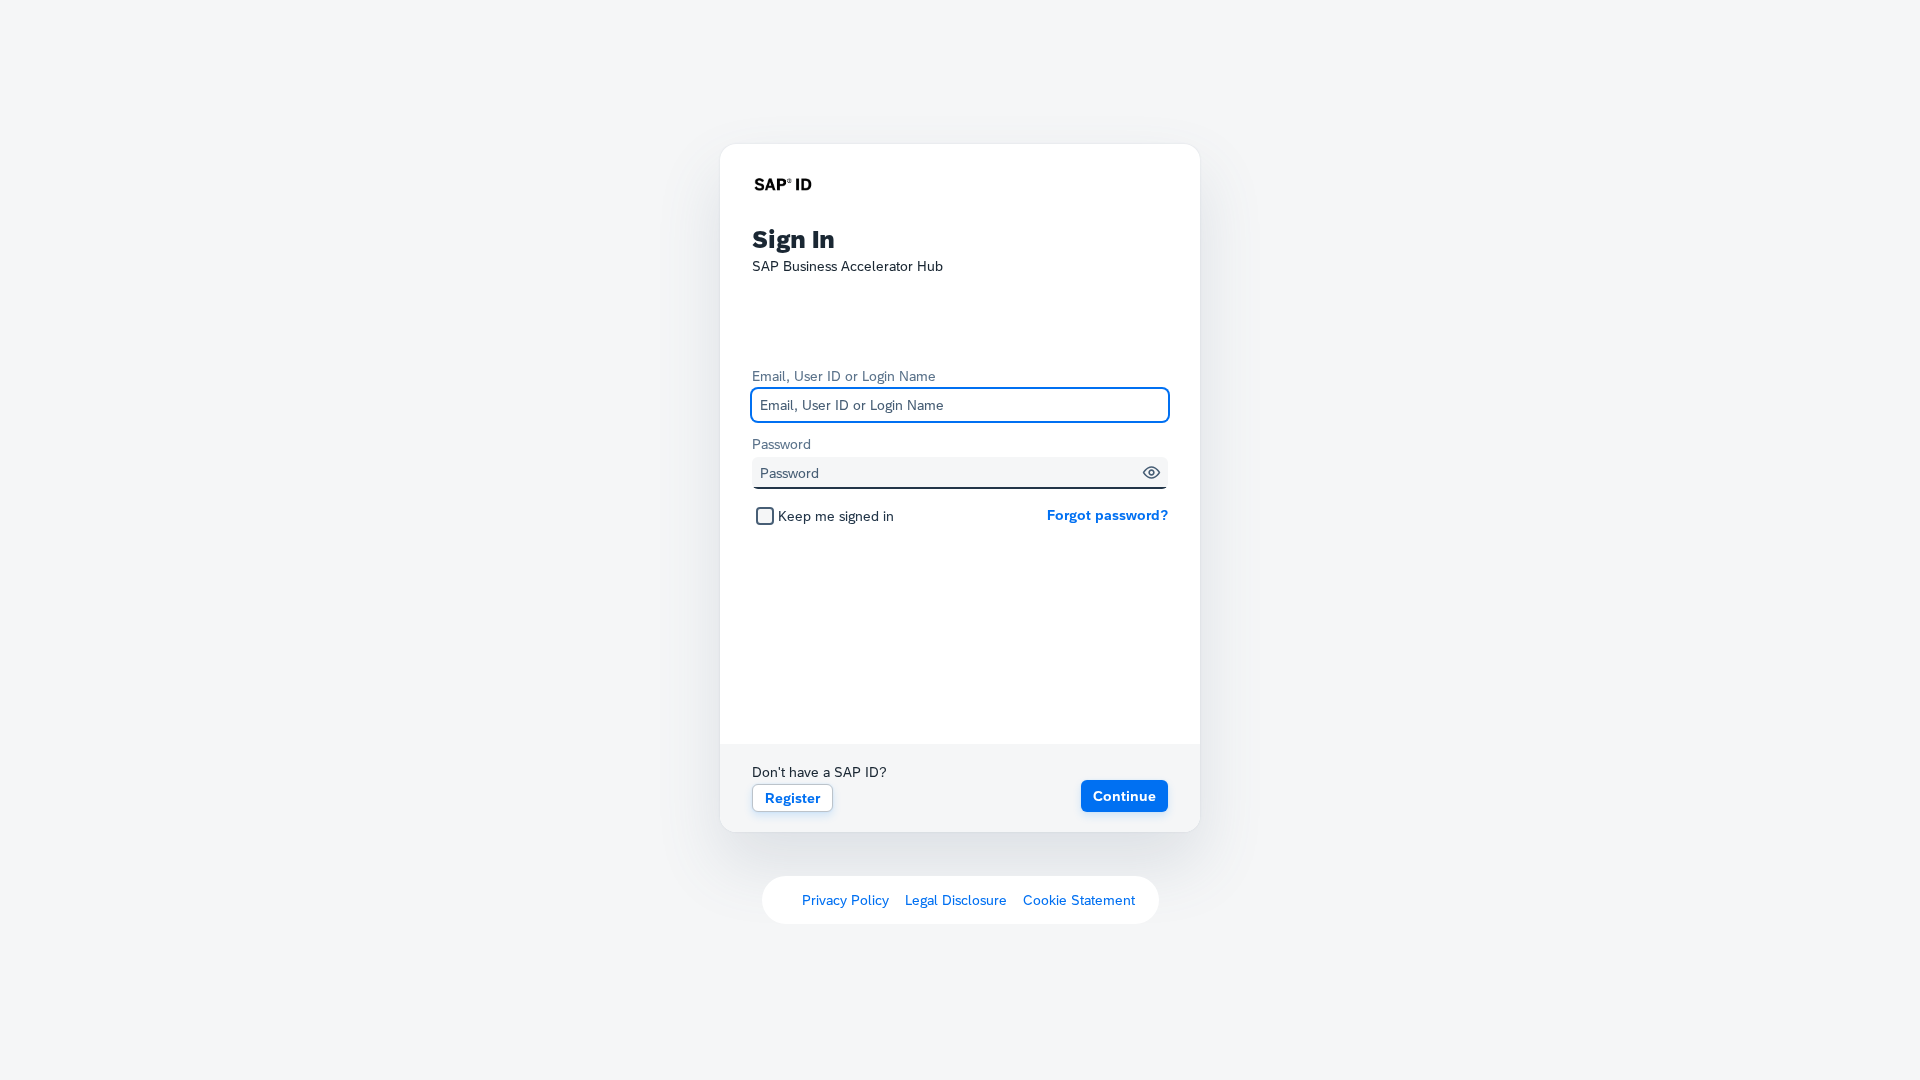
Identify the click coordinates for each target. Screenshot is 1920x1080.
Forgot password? (1107, 515)
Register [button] (792, 798)
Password (781, 444)
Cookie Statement (1079, 900)
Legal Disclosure (956, 900)
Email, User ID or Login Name (844, 376)
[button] (1151, 472)
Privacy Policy (845, 900)
